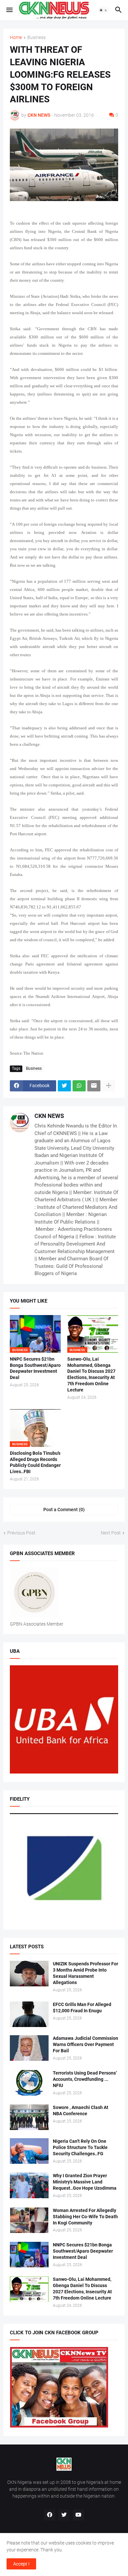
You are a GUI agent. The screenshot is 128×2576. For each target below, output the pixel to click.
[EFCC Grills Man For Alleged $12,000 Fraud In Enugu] (29, 2014)
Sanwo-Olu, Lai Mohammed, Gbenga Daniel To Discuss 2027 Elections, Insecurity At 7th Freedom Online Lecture (91, 1375)
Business (36, 38)
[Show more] (109, 1086)
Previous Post (21, 1533)
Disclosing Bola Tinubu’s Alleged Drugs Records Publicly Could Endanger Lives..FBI (35, 1462)
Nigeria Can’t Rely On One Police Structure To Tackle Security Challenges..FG (80, 2147)
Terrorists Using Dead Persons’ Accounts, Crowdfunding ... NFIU (85, 2079)
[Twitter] (64, 1086)
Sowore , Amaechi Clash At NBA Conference (81, 2110)
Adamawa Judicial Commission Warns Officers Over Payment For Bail (85, 2044)
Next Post (111, 1533)
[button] (9, 10)
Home (16, 38)
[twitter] (64, 2515)
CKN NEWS (49, 1116)
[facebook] (50, 2515)
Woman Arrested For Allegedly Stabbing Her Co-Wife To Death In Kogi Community (85, 2217)
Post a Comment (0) (64, 1510)
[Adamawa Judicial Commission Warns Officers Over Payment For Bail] (29, 2048)
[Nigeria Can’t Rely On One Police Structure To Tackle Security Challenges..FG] (29, 2151)
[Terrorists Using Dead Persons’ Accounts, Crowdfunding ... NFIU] (29, 2083)
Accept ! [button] (21, 2564)
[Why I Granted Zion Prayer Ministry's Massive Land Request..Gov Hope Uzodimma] (29, 2185)
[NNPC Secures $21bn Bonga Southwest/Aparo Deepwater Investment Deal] (29, 2255)
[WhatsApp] (79, 1086)
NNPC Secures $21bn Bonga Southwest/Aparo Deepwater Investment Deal (35, 1368)
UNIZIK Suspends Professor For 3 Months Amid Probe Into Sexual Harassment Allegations (85, 1973)
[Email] (94, 1086)
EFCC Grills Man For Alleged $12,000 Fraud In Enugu (82, 2008)
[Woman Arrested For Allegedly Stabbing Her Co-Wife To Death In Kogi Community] (29, 2220)
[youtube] (78, 2515)
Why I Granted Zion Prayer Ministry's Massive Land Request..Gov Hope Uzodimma (85, 2182)
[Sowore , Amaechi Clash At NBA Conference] (29, 2117)
